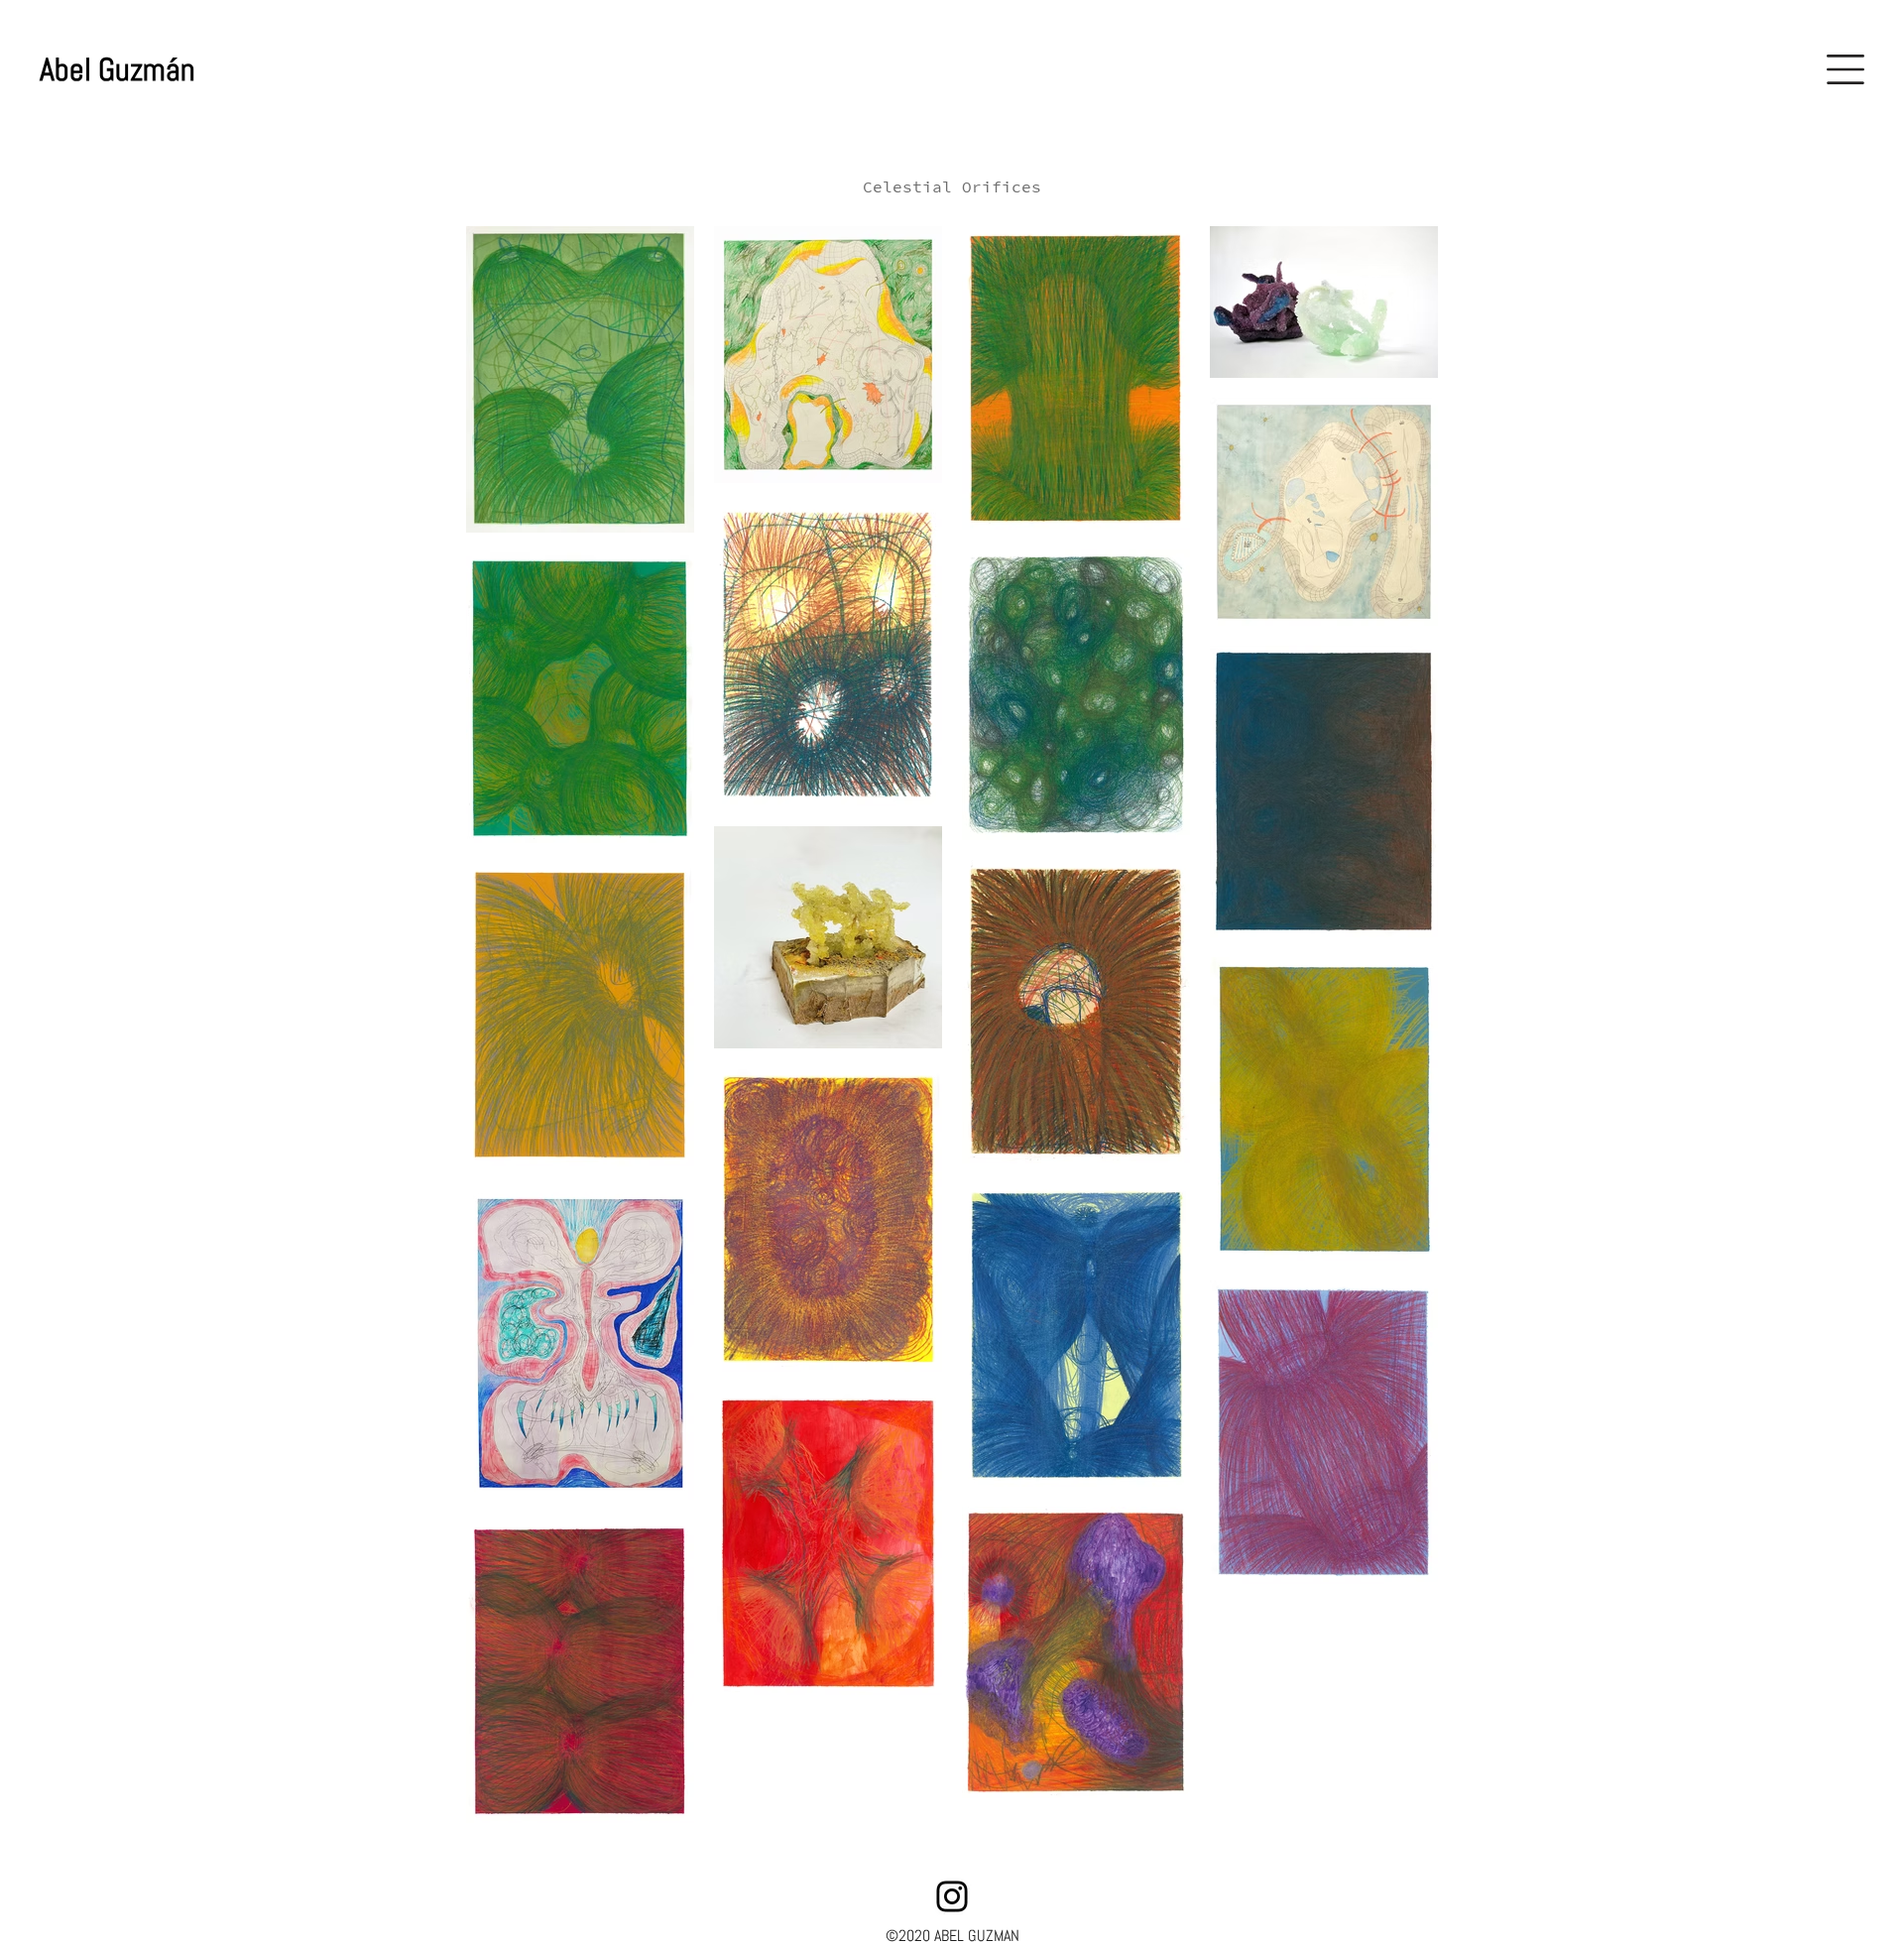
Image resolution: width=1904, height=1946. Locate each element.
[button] (1845, 69)
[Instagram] (952, 1896)
